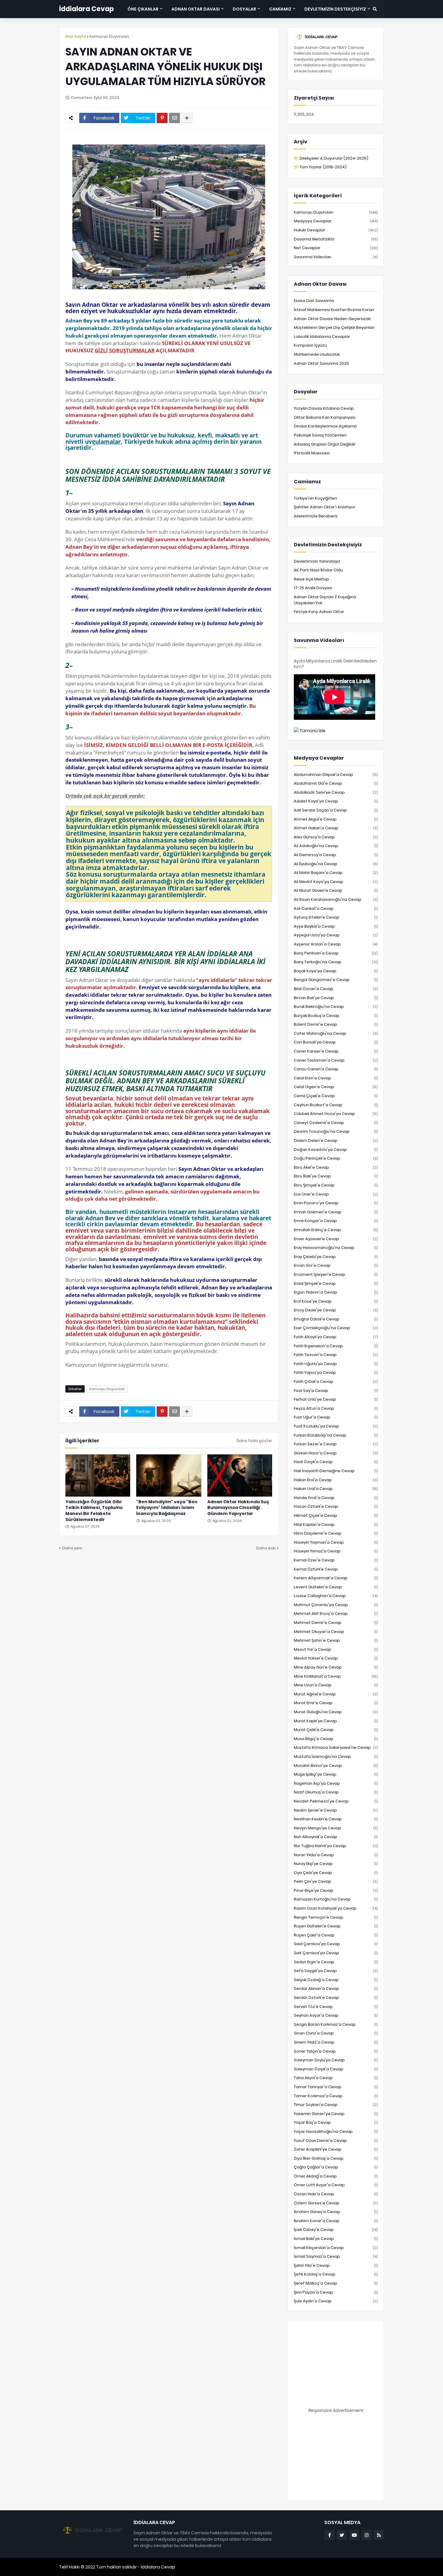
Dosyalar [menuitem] (244, 9)
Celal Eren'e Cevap (336, 1078)
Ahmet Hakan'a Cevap (336, 828)
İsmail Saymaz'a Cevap (336, 2256)
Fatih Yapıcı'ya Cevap (336, 1372)
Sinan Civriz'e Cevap (336, 2033)
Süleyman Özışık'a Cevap (336, 2069)
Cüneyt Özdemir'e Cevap (336, 1123)
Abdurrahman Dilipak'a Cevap (336, 775)
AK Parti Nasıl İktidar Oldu (318, 570)
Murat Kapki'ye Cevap (336, 1721)
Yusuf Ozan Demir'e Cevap (336, 2141)
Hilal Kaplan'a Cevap (336, 1525)
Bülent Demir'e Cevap (336, 1024)
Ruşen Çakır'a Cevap (336, 1935)
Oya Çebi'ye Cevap (336, 1873)
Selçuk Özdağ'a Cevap (336, 1980)
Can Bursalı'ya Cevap (336, 1042)
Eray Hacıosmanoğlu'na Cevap (336, 1248)
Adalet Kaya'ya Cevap (336, 801)
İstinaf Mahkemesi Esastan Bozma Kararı (334, 310)
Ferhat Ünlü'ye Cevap (336, 1399)
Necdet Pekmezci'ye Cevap (336, 1801)
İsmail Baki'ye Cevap (336, 2239)
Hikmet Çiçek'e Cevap (336, 1515)
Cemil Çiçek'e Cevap (336, 1096)
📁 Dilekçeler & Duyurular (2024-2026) (331, 158)
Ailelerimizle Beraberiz (316, 516)
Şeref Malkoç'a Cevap (336, 2283)
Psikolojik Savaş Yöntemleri (320, 435)
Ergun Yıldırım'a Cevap (336, 1292)
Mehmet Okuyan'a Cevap (336, 1632)
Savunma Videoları (336, 257)
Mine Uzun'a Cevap (336, 1685)
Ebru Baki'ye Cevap (336, 1176)
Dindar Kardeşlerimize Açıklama (325, 426)
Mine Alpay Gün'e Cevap (336, 1667)
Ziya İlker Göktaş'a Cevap (336, 2158)
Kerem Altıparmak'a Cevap (336, 1578)
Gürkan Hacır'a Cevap (336, 1453)
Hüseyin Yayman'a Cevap (336, 1542)
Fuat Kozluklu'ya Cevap (336, 1426)
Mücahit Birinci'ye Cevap (336, 1766)
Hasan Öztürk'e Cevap (336, 1506)
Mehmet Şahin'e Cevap (336, 1640)
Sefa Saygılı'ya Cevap (336, 1971)
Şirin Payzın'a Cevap (336, 2292)
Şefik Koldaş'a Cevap (336, 2274)
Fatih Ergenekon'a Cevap (336, 1346)
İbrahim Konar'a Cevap (336, 2221)
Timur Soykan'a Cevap (336, 2105)
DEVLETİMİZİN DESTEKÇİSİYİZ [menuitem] (335, 9)
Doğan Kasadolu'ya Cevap (336, 1150)
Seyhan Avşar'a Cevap (336, 2015)
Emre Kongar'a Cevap (336, 1221)
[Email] (174, 118)
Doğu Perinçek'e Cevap (336, 1158)
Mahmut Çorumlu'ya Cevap (336, 1605)
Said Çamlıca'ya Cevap (336, 1944)
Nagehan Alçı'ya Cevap (336, 1783)
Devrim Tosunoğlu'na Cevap (336, 1131)
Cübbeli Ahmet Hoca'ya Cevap (336, 1114)
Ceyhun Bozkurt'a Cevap (336, 1105)
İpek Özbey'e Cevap (336, 2230)
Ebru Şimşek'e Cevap (336, 1185)
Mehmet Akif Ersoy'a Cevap (336, 1614)
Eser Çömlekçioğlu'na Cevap (336, 1328)
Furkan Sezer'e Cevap (336, 1444)
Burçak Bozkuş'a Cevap (336, 1016)
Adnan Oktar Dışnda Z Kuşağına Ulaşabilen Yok (325, 600)
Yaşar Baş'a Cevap (336, 2122)
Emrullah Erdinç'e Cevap (336, 1230)
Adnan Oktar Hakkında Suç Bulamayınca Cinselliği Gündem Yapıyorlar (238, 1508)
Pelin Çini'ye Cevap (336, 1881)
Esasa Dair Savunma (314, 301)
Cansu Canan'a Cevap (336, 1069)
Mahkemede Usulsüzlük (317, 354)
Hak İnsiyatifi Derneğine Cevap (336, 1471)
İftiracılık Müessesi (312, 453)
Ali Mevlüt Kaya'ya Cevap (336, 882)
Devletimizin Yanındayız (317, 561)
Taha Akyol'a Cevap (336, 2078)
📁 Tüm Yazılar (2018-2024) (320, 167)
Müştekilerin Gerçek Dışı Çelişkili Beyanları (334, 327)
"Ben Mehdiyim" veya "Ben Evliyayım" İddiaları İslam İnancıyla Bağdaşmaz (167, 1508)
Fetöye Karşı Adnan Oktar (319, 612)
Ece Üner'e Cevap (336, 1194)
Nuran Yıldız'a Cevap (336, 1855)
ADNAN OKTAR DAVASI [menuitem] (196, 9)
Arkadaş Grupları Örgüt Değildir (325, 444)
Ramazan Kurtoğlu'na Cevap (336, 1899)
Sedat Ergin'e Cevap (336, 1962)
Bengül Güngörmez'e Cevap (336, 980)
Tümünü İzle (312, 731)
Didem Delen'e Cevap (336, 1140)
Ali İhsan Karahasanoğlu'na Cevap (336, 899)
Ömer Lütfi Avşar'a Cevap (336, 2185)
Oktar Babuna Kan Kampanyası (325, 417)
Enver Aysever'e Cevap (336, 1239)
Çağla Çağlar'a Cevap (336, 2167)
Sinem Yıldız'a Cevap (336, 2042)
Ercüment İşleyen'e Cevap (336, 1274)
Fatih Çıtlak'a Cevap (336, 1382)
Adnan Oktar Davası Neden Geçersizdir (332, 319)
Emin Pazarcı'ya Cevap (336, 1203)
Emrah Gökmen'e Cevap (336, 1212)
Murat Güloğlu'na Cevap (336, 1712)
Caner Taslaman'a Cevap (336, 1060)
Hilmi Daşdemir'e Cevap (336, 1533)
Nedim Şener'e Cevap (336, 1810)
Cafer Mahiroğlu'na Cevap (336, 1033)
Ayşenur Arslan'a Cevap (336, 944)
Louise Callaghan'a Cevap (336, 1596)
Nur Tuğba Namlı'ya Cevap (336, 1846)
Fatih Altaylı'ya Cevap (336, 1337)
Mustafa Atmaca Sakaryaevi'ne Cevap (336, 1747)
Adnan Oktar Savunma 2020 (321, 363)
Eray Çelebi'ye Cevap (336, 1257)
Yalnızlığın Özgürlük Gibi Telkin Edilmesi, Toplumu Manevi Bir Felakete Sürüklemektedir (94, 1511)
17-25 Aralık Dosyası (313, 588)
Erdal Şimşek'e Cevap (336, 1283)
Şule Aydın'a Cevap (336, 2301)
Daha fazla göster (254, 1441)
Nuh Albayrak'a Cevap (336, 1837)
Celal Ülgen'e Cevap (336, 1087)
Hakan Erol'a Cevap (336, 1480)
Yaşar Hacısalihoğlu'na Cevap (336, 2131)
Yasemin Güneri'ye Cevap (336, 2114)
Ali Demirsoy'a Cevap (336, 855)
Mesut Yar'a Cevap (336, 1649)
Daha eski (266, 1548)
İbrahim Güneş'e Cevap (336, 2212)
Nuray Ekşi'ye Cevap (336, 1864)
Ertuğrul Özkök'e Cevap (336, 1319)
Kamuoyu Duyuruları (109, 36)
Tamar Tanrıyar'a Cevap (336, 2087)
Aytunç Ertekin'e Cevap (336, 917)
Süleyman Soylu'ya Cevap (336, 2060)
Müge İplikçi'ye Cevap (336, 1774)
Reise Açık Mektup (311, 579)
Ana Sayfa (76, 36)
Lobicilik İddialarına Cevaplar (322, 337)
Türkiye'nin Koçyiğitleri (315, 498)
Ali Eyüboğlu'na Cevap (336, 864)
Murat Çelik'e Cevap (336, 1730)
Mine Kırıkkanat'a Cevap (336, 1676)
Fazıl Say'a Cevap (336, 1391)
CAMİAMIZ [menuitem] (280, 9)
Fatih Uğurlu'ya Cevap (336, 1364)
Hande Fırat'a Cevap (336, 1498)
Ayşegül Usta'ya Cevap (336, 935)
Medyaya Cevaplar (336, 221)
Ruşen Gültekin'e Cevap (336, 1926)
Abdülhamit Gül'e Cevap (336, 783)
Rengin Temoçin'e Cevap (336, 1917)
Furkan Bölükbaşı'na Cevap (336, 1435)
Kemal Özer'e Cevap (336, 1560)
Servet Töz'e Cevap (336, 2007)
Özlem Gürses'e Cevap (336, 2203)
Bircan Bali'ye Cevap (336, 998)
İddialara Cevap (86, 9)
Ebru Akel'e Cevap (336, 1167)
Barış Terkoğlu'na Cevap (336, 962)
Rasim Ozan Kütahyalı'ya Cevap (336, 1908)
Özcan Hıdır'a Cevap (336, 2194)
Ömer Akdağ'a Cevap (336, 2176)
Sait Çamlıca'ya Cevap (336, 1953)
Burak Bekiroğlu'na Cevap (336, 1007)
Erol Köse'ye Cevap (336, 1301)
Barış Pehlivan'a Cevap (336, 953)
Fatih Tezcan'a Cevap (336, 1355)
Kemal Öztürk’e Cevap (336, 1569)
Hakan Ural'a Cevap (336, 1489)
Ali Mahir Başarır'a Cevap (336, 873)
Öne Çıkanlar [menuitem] (143, 9)
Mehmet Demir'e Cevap (336, 1623)
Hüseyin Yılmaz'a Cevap (336, 1551)
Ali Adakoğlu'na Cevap (336, 846)
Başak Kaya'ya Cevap (336, 971)
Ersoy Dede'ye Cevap (336, 1310)
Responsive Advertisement (336, 2410)
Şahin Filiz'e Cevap (336, 2265)
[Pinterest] (162, 118)
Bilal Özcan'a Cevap (336, 989)
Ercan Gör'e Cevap (336, 1265)
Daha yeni (72, 1548)
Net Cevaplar (336, 248)
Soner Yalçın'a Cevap (336, 2051)
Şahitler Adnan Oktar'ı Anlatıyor (325, 507)
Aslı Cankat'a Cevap (336, 908)
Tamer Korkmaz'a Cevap (336, 2096)
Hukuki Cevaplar (336, 230)
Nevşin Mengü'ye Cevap (336, 1828)
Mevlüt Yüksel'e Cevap (336, 1658)
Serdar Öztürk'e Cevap (336, 1998)
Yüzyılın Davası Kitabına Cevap (324, 408)
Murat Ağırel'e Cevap (336, 1694)
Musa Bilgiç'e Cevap (336, 1739)
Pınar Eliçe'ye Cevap (336, 1890)
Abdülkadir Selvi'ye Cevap (336, 792)
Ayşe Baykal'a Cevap (336, 926)
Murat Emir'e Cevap (336, 1703)
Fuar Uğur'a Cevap (336, 1417)
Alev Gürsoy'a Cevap (336, 837)
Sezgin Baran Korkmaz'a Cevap (336, 2024)
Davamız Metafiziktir (336, 239)
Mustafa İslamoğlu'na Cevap (336, 1757)
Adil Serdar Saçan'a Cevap (336, 810)
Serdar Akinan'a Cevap (336, 1988)
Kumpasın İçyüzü (310, 345)
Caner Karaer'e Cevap (336, 1051)
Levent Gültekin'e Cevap (336, 1587)
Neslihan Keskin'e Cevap (336, 1819)
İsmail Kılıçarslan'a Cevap (336, 2248)
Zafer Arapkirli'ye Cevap (336, 2149)
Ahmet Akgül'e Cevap (336, 819)
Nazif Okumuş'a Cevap (336, 1792)
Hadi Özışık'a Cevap (336, 1462)
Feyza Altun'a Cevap (336, 1408)
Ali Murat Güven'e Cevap (336, 890)
